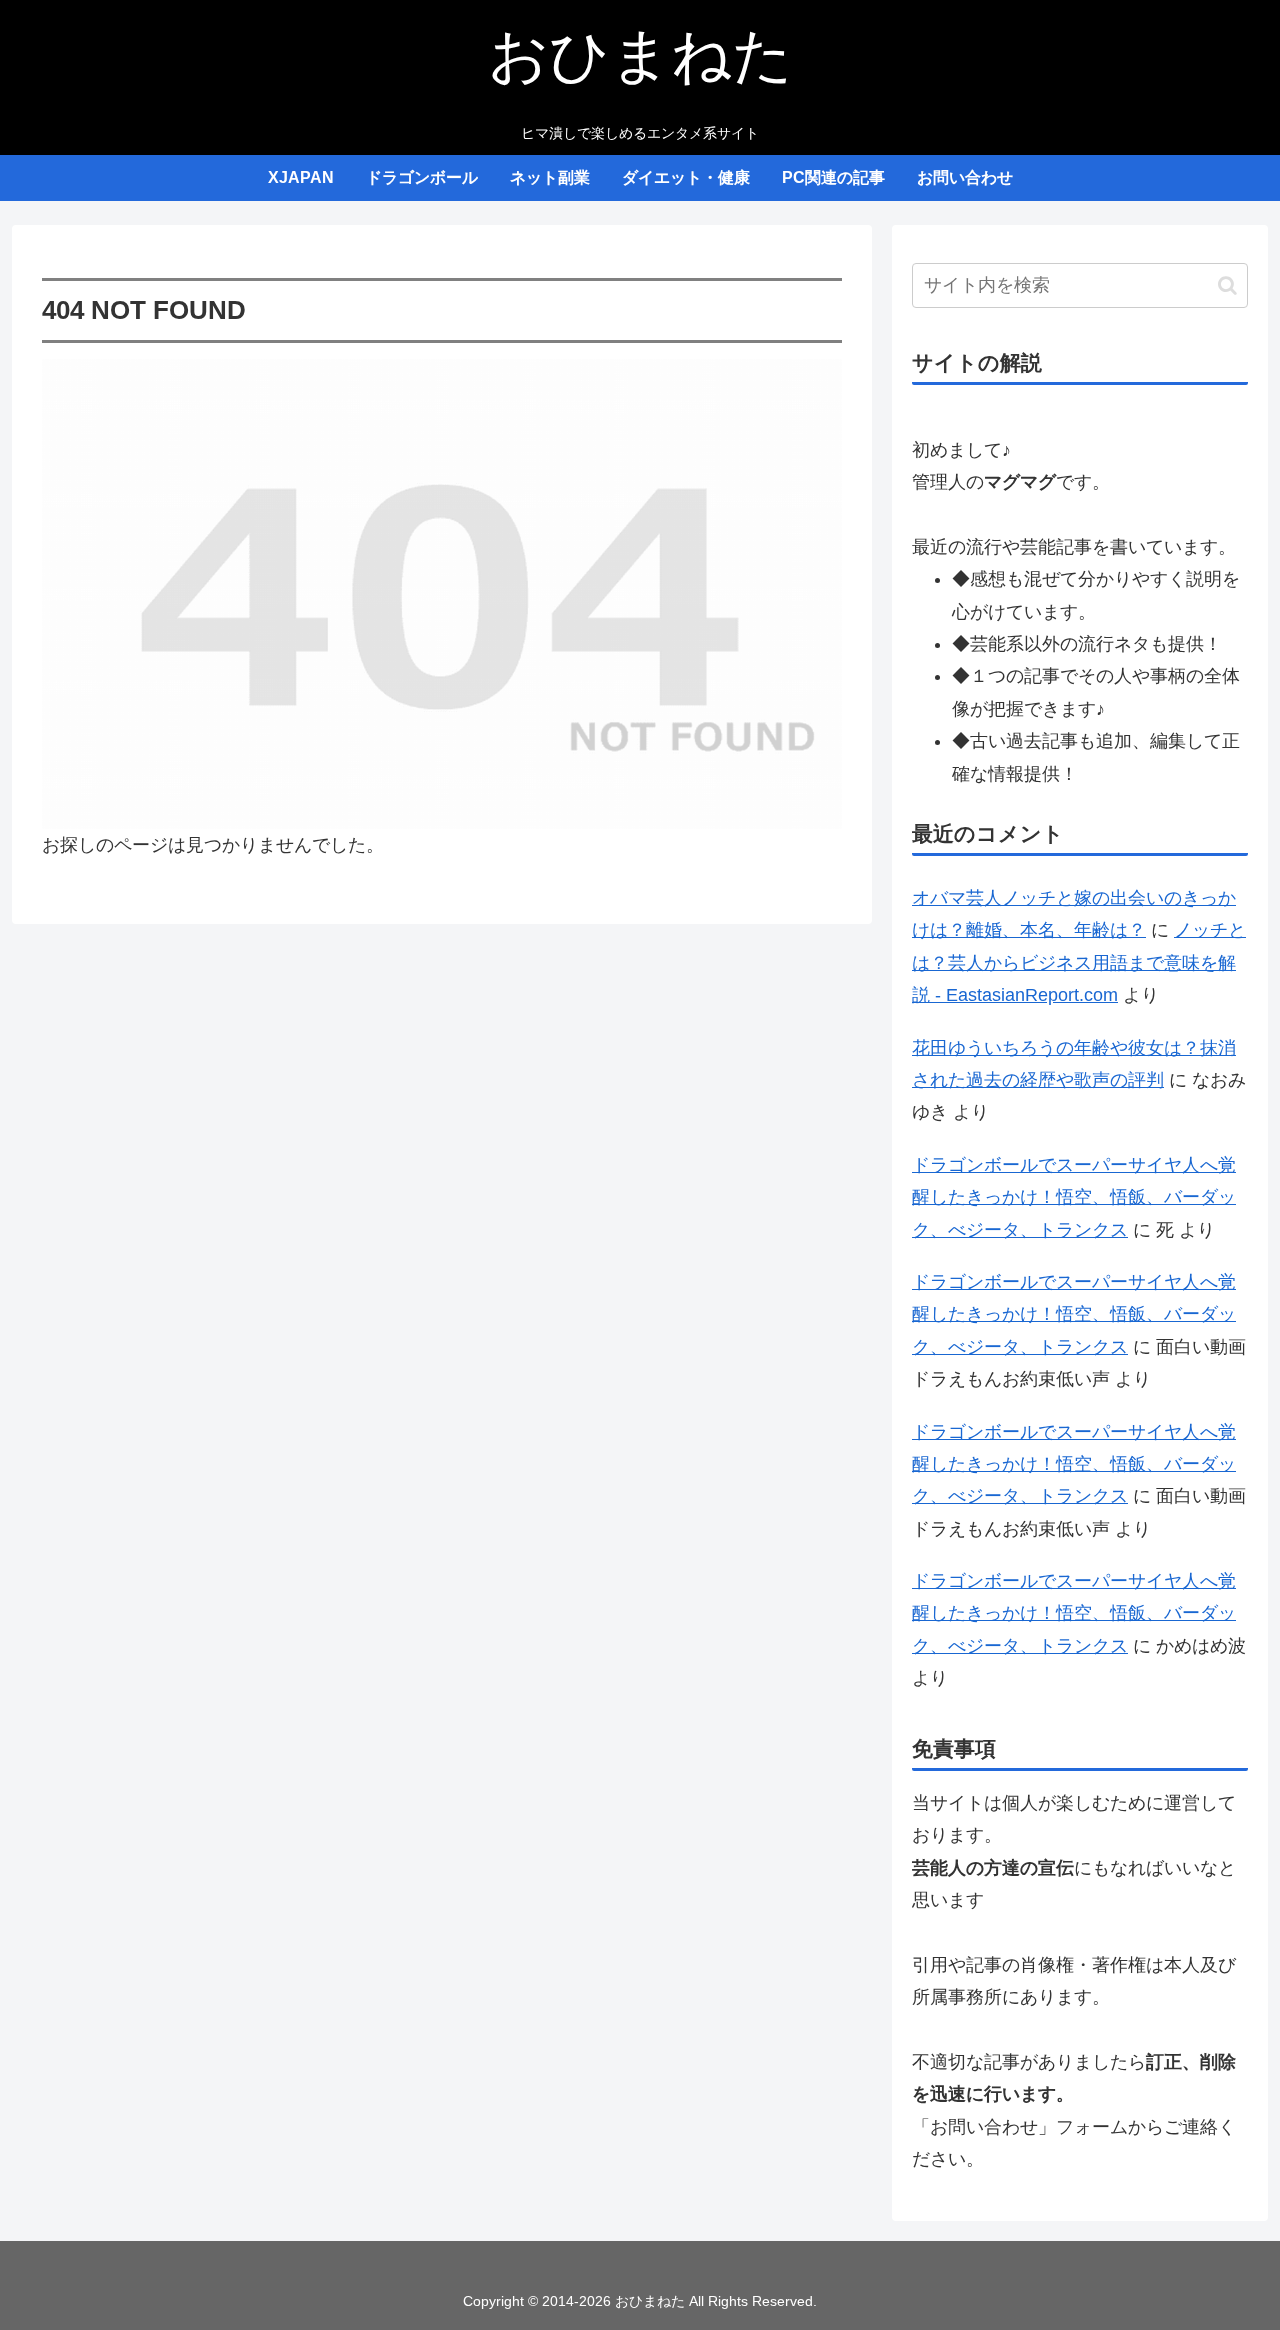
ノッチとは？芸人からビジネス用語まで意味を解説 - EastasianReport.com (1079, 962)
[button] (1227, 285)
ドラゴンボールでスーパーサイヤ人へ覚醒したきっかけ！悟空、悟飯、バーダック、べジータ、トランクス (1074, 1197)
